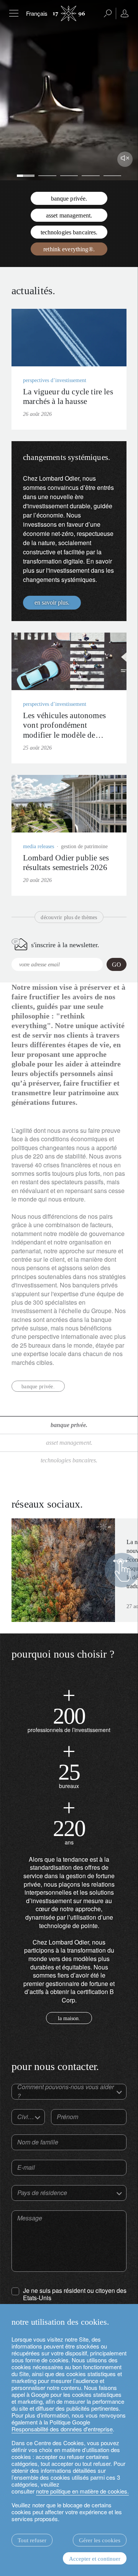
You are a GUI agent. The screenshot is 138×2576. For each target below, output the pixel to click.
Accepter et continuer (95, 2559)
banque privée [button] (68, 1425)
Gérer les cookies (100, 2540)
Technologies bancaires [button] (68, 1460)
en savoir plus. (52, 602)
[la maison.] (69, 1821)
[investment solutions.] (69, 1709)
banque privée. (38, 1387)
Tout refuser (32, 2540)
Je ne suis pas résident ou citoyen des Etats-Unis (75, 2294)
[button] (7, 90)
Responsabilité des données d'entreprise (62, 2429)
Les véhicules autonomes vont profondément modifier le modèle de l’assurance (64, 730)
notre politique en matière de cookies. (82, 2491)
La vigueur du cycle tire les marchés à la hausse (68, 396)
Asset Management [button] (68, 1443)
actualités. (33, 291)
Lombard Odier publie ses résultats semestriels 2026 (66, 863)
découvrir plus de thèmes (69, 917)
